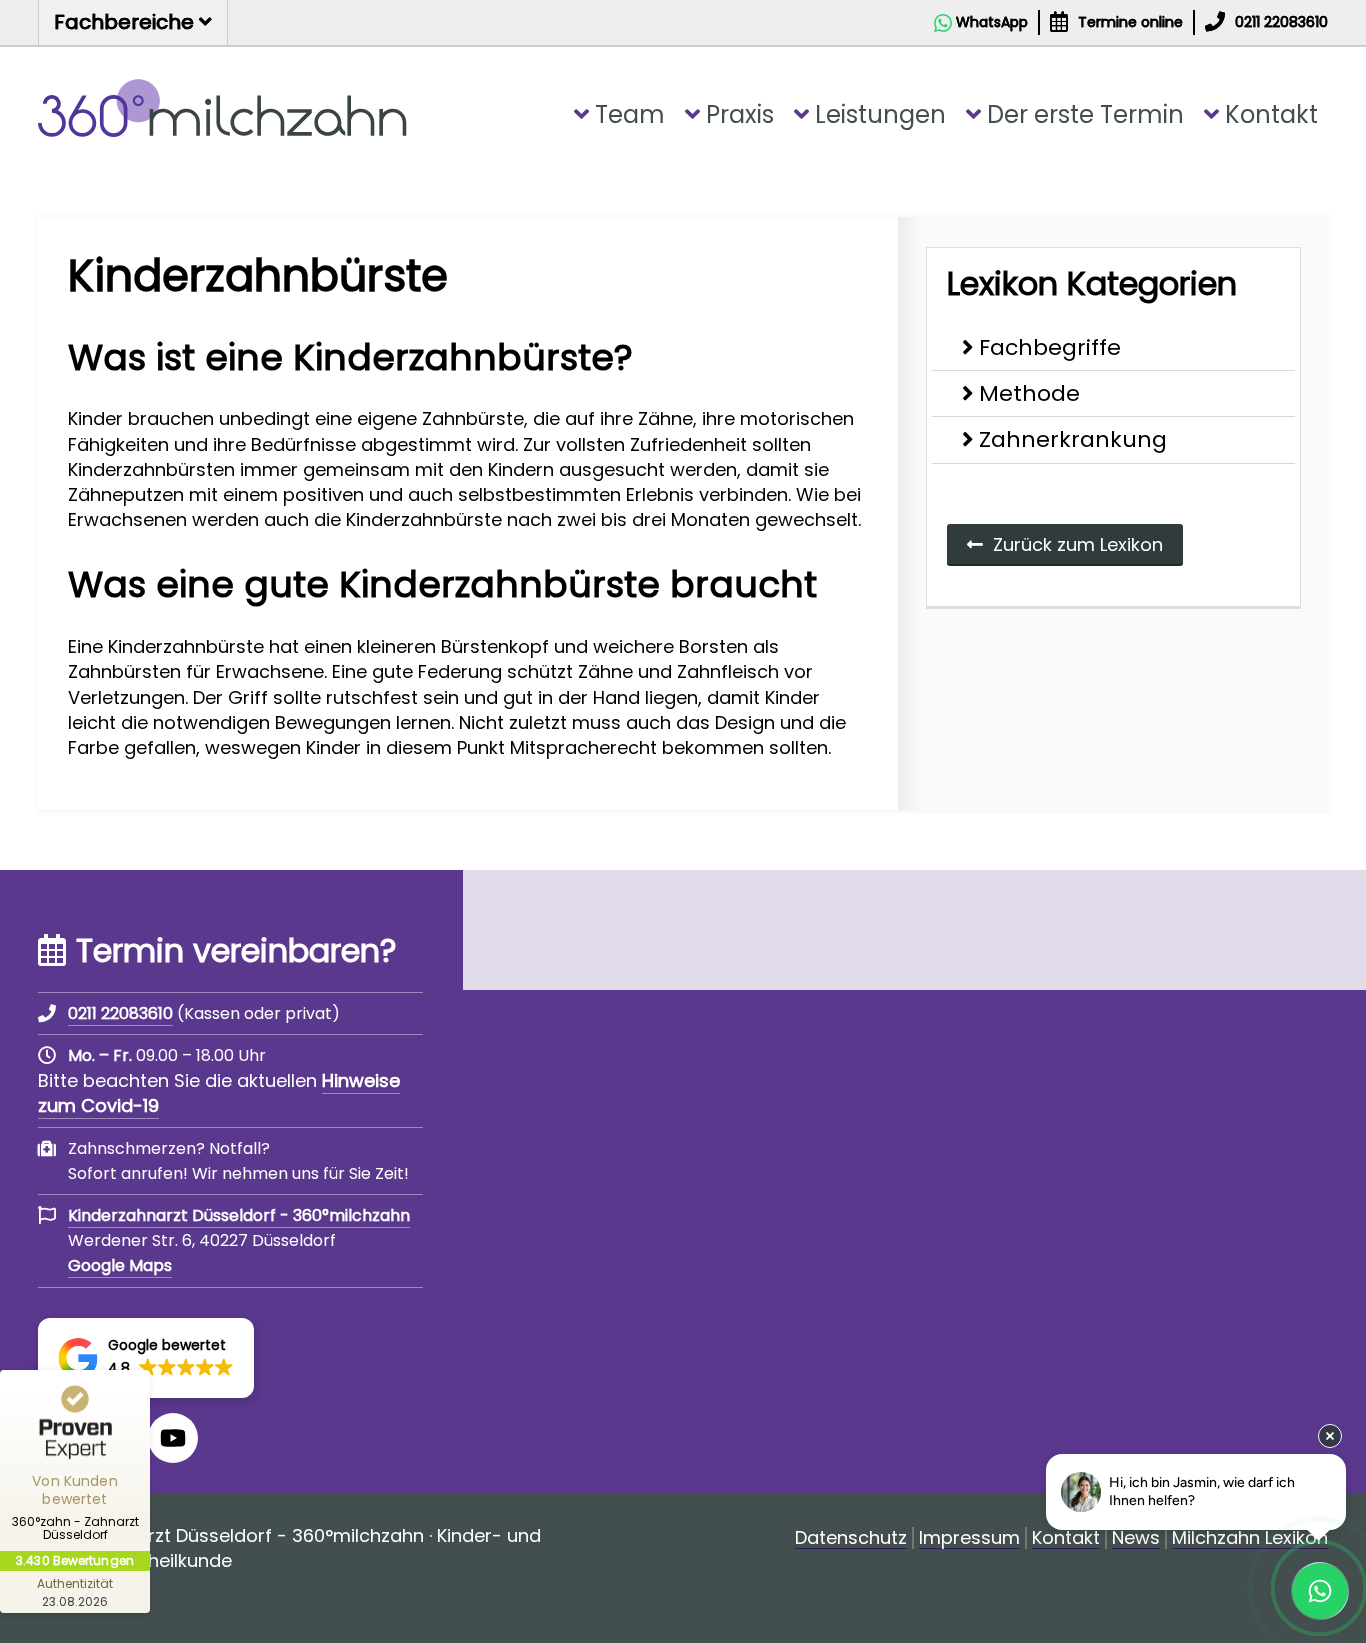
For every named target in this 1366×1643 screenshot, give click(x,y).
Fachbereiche (126, 22)
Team (630, 114)
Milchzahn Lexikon (1250, 1538)
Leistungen (880, 114)
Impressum (969, 1538)
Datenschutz (851, 1538)
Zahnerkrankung (1073, 439)
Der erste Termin (1085, 114)
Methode (1029, 393)
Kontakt (1271, 114)
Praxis (740, 114)
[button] (146, 1358)
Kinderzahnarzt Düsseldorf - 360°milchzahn (239, 1215)
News (1136, 1538)
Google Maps (120, 1265)
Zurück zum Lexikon (1078, 544)
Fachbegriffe (1050, 347)
